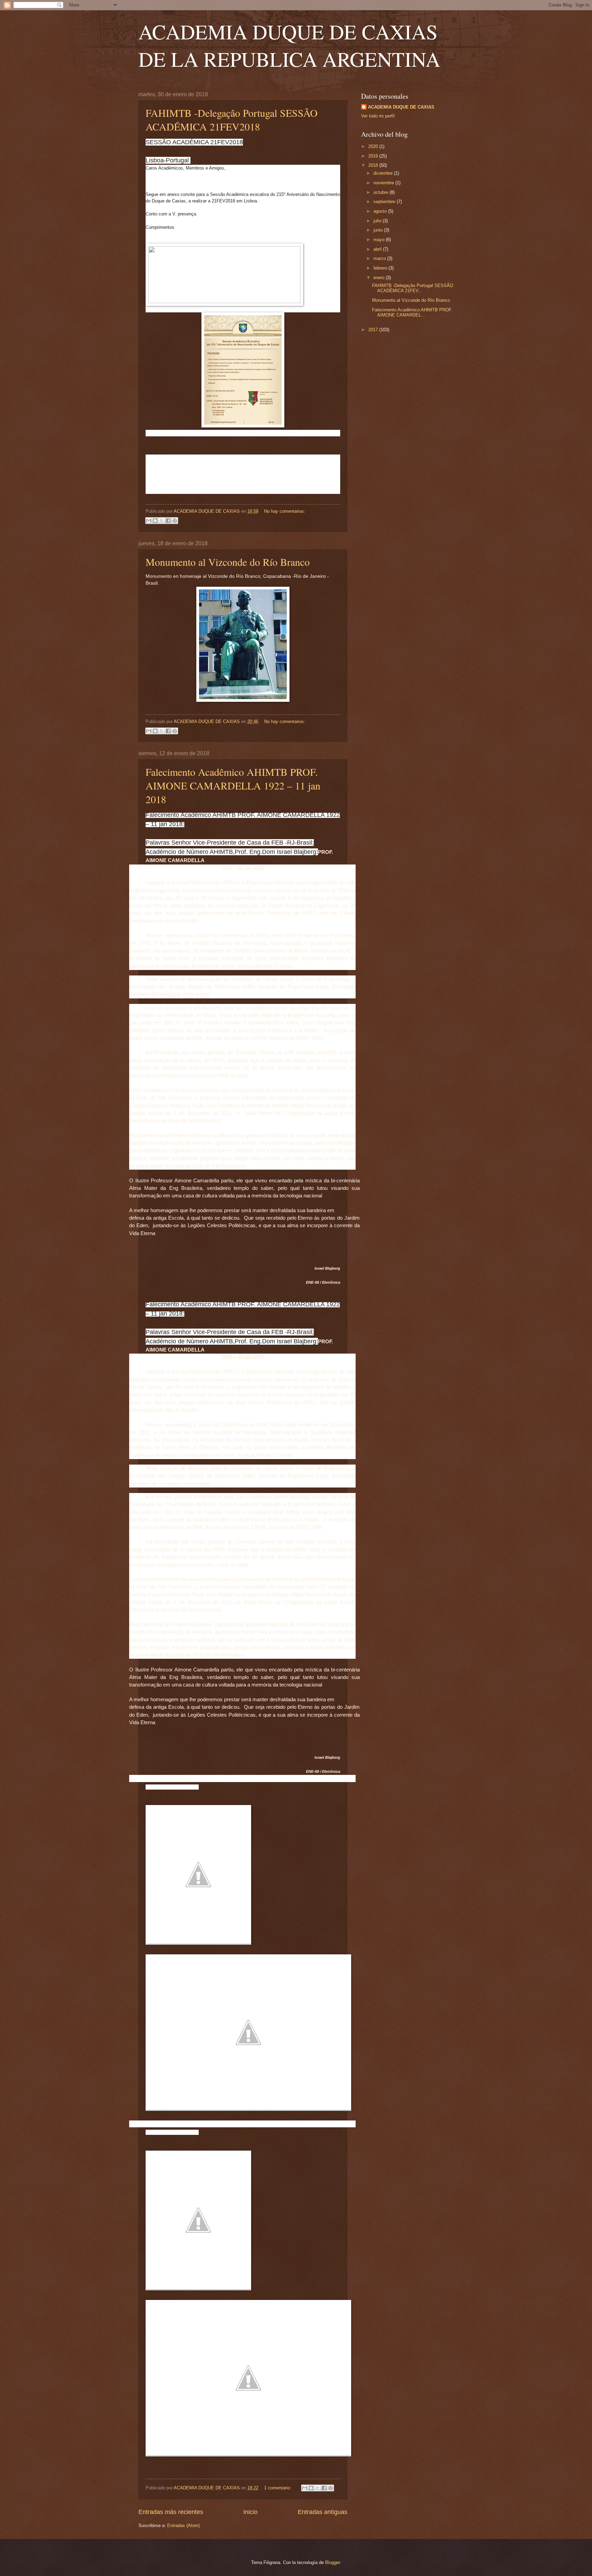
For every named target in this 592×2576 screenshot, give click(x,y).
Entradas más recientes (171, 2512)
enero (380, 278)
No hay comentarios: (285, 511)
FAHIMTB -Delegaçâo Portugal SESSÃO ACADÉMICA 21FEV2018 (232, 120)
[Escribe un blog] (155, 521)
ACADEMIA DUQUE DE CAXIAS (401, 107)
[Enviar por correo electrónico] (149, 521)
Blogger (332, 2562)
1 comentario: (278, 2488)
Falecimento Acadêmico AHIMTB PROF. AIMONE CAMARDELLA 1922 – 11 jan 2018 (233, 785)
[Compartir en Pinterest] (175, 521)
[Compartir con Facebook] (168, 521)
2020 (374, 146)
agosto (381, 211)
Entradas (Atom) (183, 2525)
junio (379, 230)
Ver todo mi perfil (378, 116)
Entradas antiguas (323, 2512)
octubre (381, 192)
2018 (374, 165)
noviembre (384, 183)
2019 (374, 156)
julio (378, 221)
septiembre (385, 202)
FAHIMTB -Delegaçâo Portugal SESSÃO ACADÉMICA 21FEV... (413, 288)
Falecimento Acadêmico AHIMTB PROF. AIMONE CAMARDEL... (412, 312)
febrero (381, 268)
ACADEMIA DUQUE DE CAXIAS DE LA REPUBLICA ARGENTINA (289, 45)
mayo (380, 240)
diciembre (384, 173)
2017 (374, 330)
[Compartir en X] (162, 521)
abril (378, 249)
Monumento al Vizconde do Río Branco (228, 562)
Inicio (250, 2512)
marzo (380, 258)
